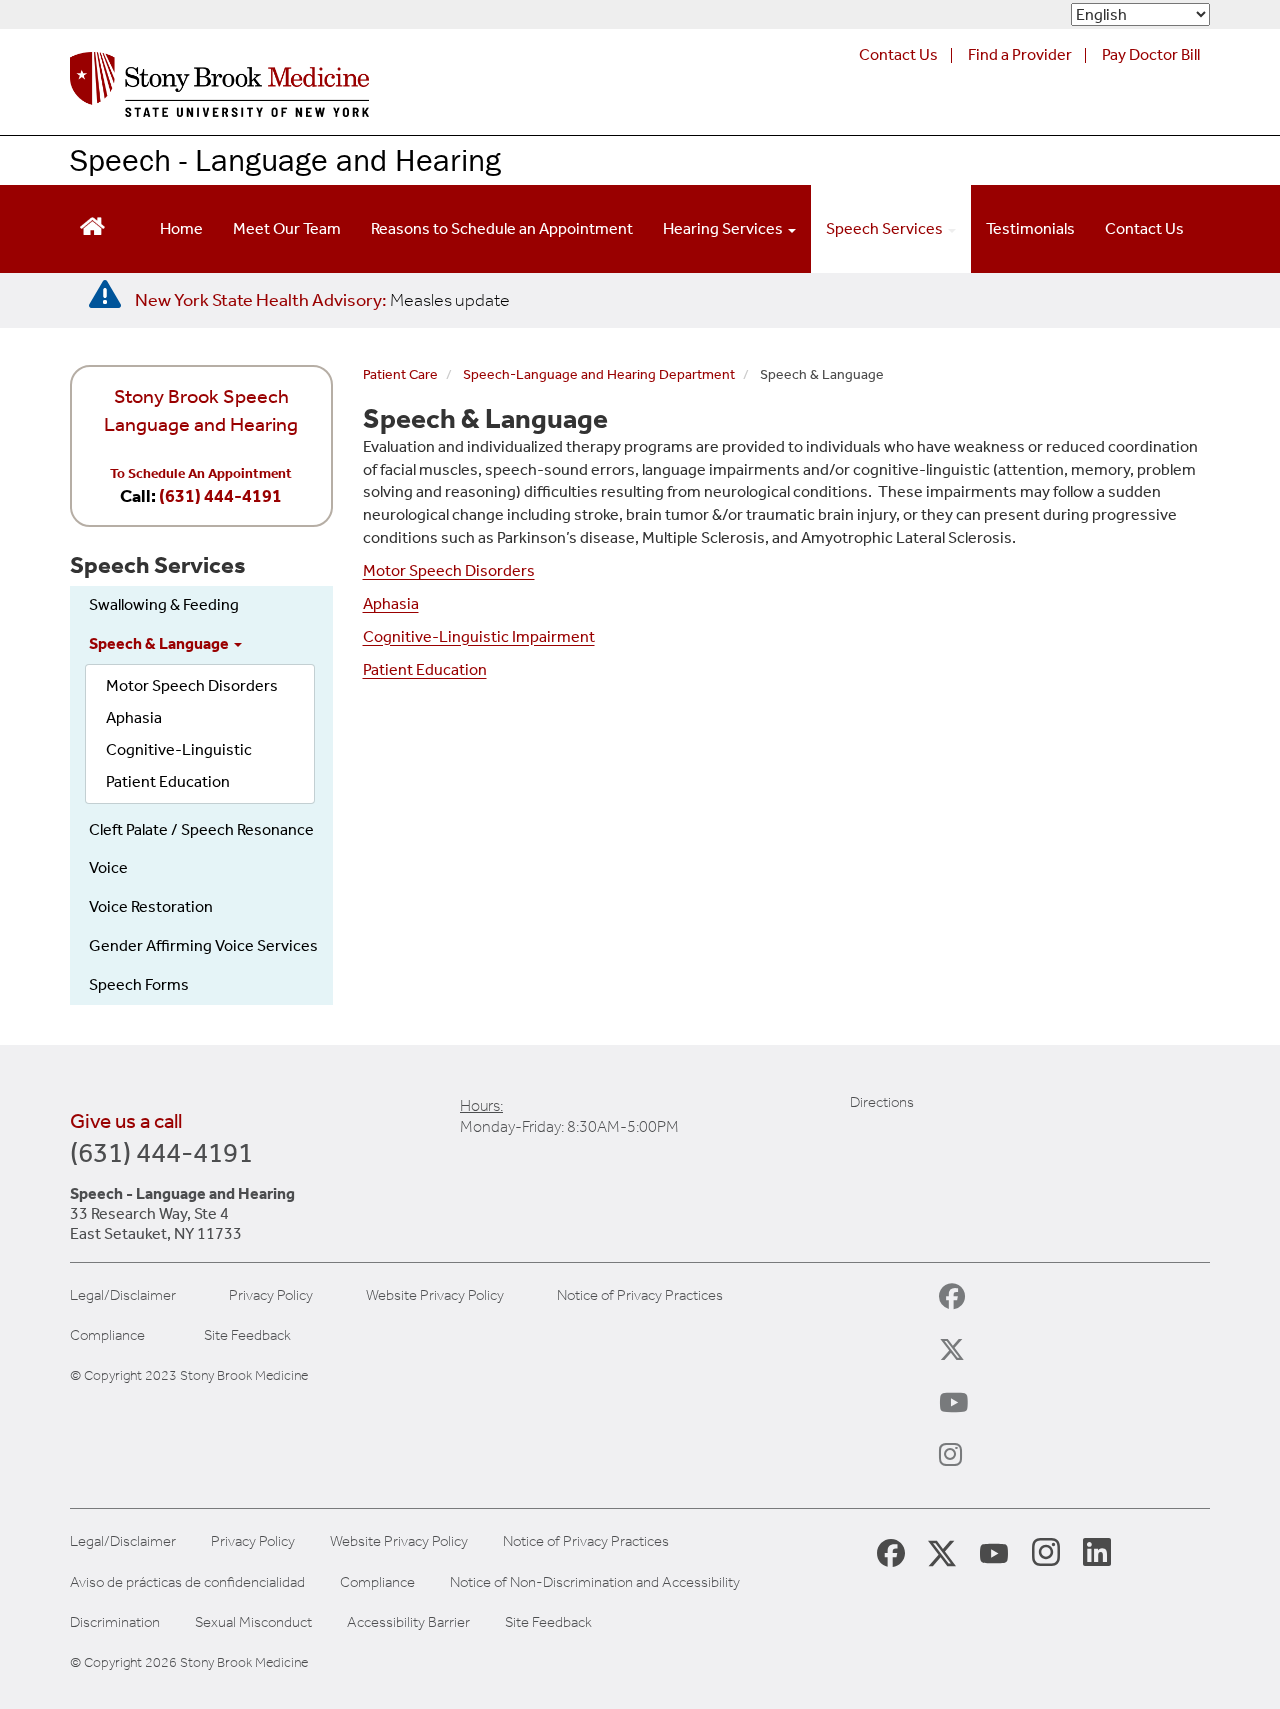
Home (181, 228)
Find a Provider (1020, 54)
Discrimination (115, 1622)
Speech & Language (160, 643)
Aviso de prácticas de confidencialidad (187, 1582)
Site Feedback (247, 1335)
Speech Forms (139, 984)
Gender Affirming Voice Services (203, 945)
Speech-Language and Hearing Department (599, 374)
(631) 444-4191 (220, 496)
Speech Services (886, 228)
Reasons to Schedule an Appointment (502, 228)
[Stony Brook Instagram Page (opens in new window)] (1046, 1551)
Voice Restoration (151, 906)
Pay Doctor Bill (1151, 54)
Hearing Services (724, 228)
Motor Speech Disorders (192, 685)
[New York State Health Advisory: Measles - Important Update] (105, 295)
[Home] (219, 89)
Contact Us (898, 54)
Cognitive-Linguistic (179, 749)
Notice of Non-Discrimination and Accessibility (595, 1582)
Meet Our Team (287, 228)
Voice (108, 867)
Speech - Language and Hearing (285, 159)
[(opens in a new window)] (968, 1305)
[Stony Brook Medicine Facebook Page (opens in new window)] (891, 1551)
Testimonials (1030, 228)
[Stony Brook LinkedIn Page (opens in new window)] (1097, 1551)
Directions (882, 1102)
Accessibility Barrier (408, 1622)
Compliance (107, 1335)
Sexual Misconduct (253, 1622)
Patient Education (168, 781)
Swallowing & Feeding (164, 604)
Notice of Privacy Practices (640, 1295)
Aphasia (134, 717)
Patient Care (400, 374)
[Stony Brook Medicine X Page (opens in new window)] (942, 1551)
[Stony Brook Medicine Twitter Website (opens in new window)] (994, 1551)
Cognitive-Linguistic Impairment (479, 636)
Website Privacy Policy (435, 1295)
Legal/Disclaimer (123, 1295)
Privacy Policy (271, 1295)
